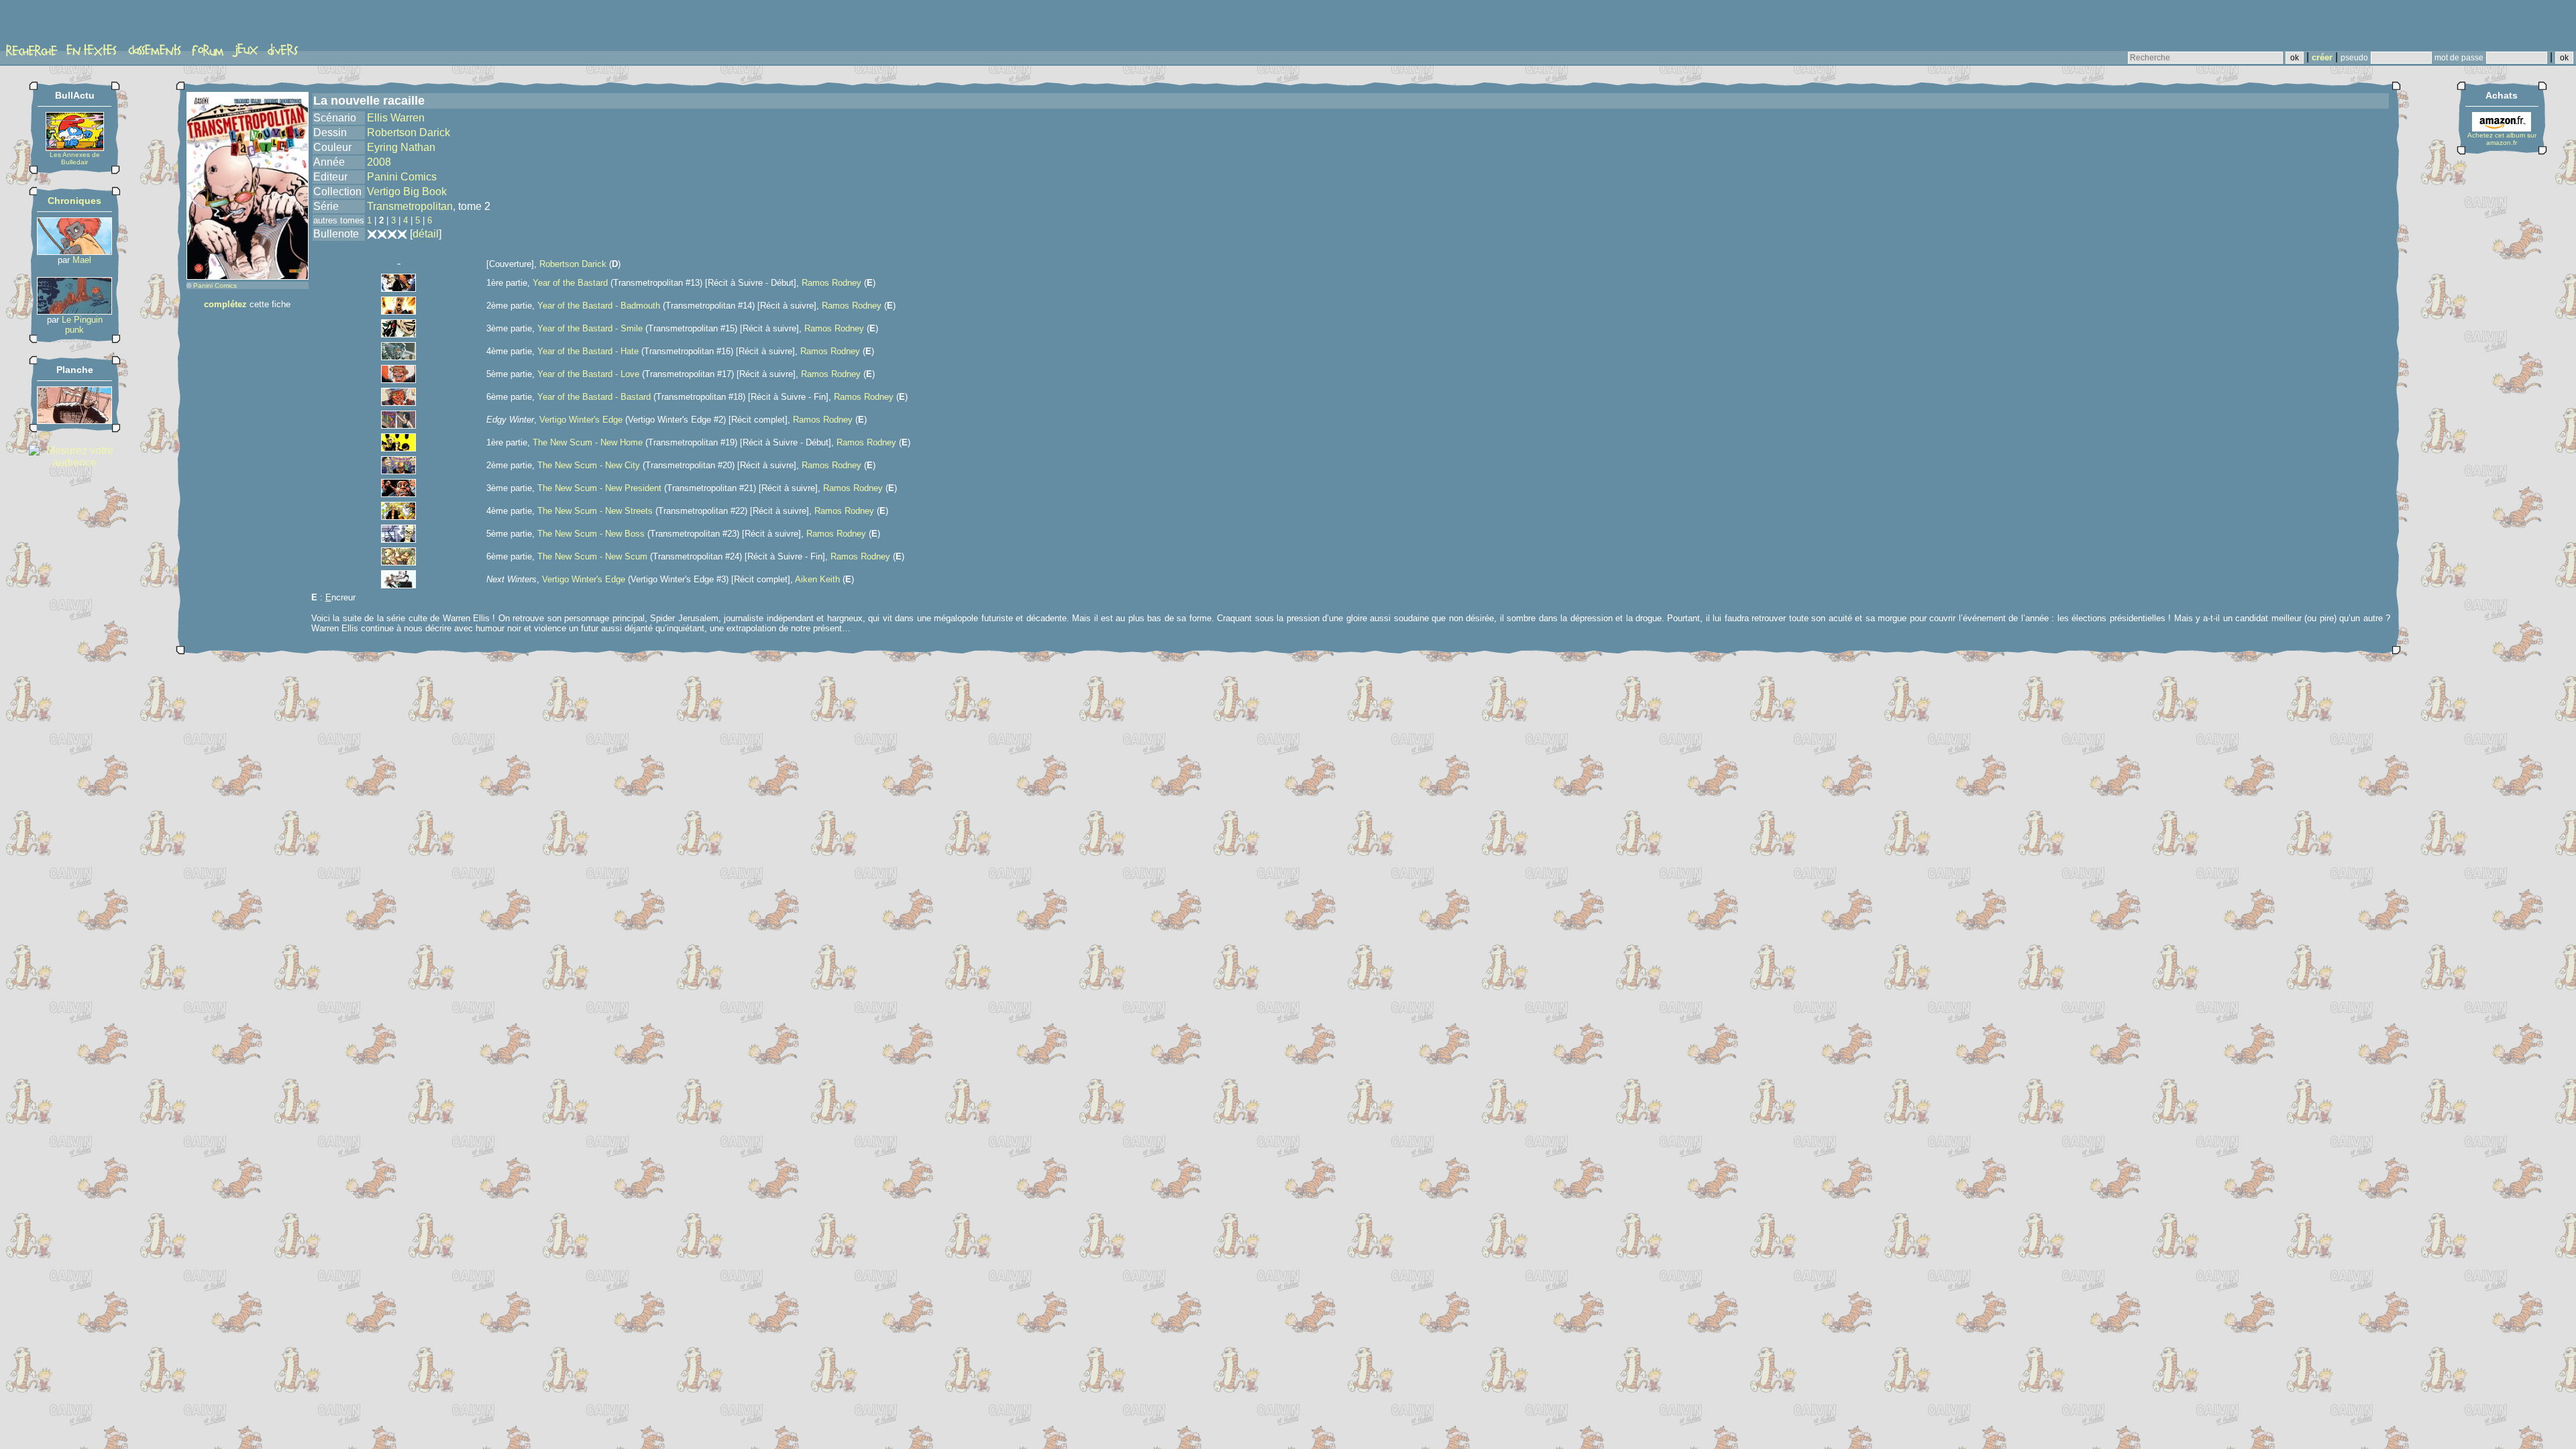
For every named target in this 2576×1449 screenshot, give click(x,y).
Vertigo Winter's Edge (581, 420)
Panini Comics (215, 285)
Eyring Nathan (401, 147)
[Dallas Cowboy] (74, 311)
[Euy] (74, 251)
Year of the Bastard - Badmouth (599, 306)
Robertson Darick (409, 132)
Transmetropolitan (410, 206)
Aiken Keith (817, 579)
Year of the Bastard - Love (588, 374)
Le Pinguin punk (82, 325)
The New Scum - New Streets (595, 511)
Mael (82, 260)
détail (426, 234)
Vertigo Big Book (407, 192)
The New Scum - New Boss (591, 534)
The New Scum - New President (599, 488)
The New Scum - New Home (588, 442)
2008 (379, 162)
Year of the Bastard (570, 283)
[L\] (74, 420)
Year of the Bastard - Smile (590, 328)
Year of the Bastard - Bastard (594, 397)
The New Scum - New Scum (592, 556)
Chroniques (74, 201)
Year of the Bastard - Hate (588, 351)
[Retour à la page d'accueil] (57, 25)
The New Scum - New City (589, 465)
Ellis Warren (396, 118)
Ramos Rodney (831, 283)
